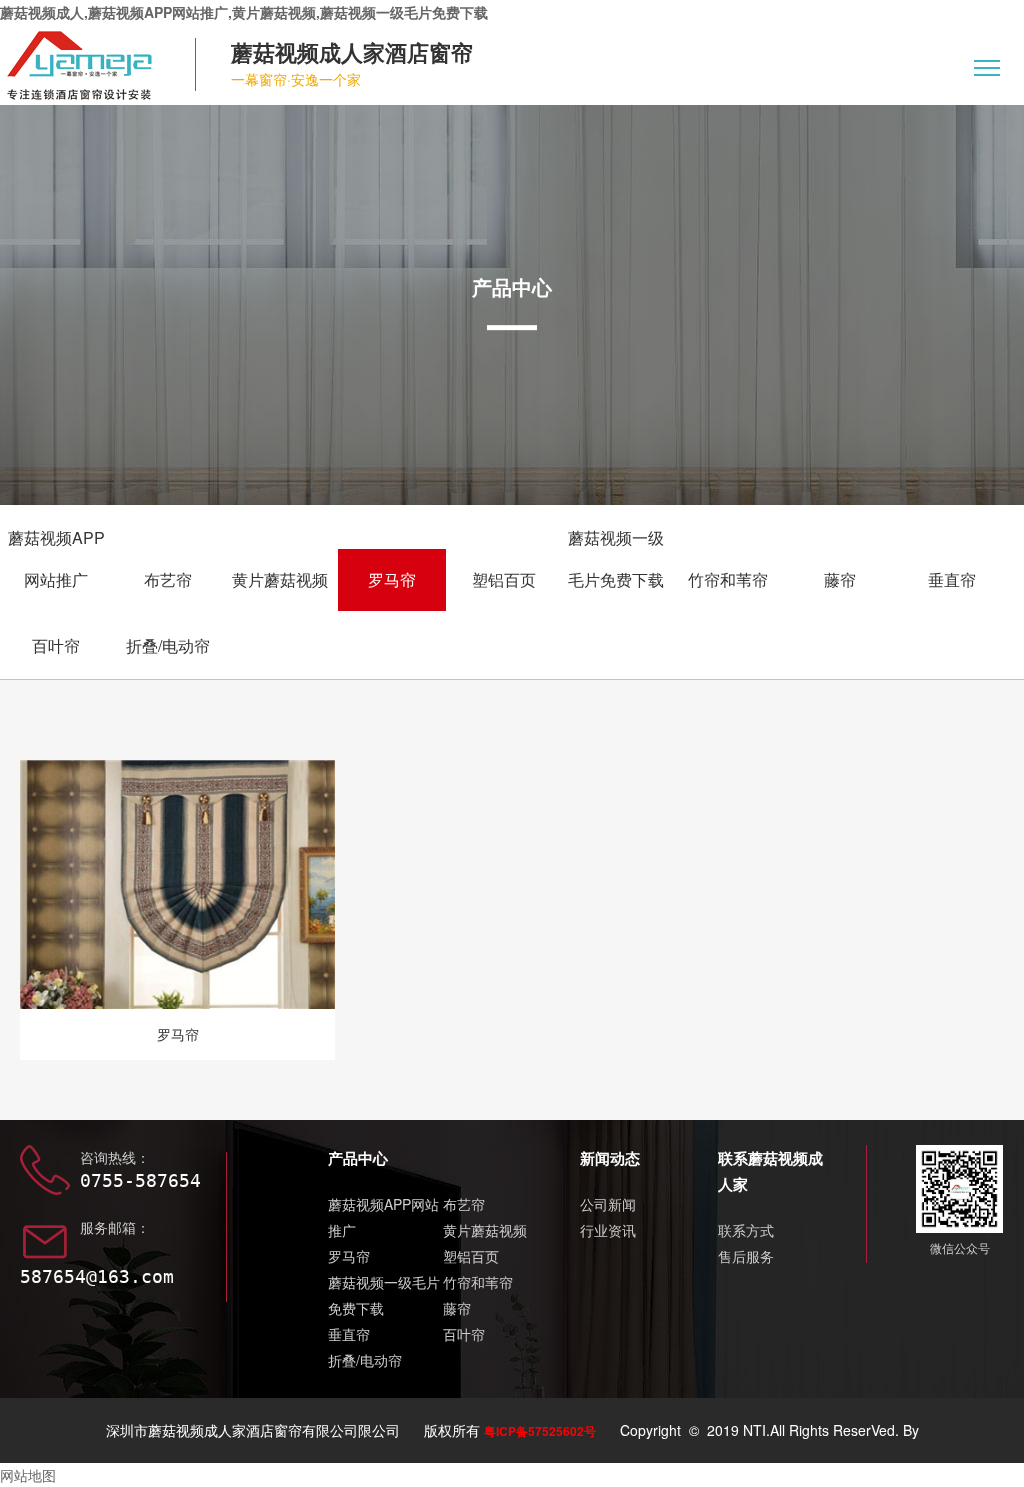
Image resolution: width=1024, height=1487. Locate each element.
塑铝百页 (504, 579)
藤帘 (840, 579)
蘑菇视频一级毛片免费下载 (616, 558)
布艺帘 (168, 579)
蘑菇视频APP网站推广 (56, 558)
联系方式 (746, 1230)
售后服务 (746, 1256)
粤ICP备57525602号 (540, 1431)
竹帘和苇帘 (728, 579)
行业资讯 (608, 1230)
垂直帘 (952, 579)
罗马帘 (392, 579)
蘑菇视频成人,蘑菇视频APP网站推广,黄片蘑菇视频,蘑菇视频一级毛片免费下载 (244, 12)
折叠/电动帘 (168, 645)
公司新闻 (608, 1204)
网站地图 (28, 1475)
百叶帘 (56, 645)
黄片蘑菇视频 (280, 579)
